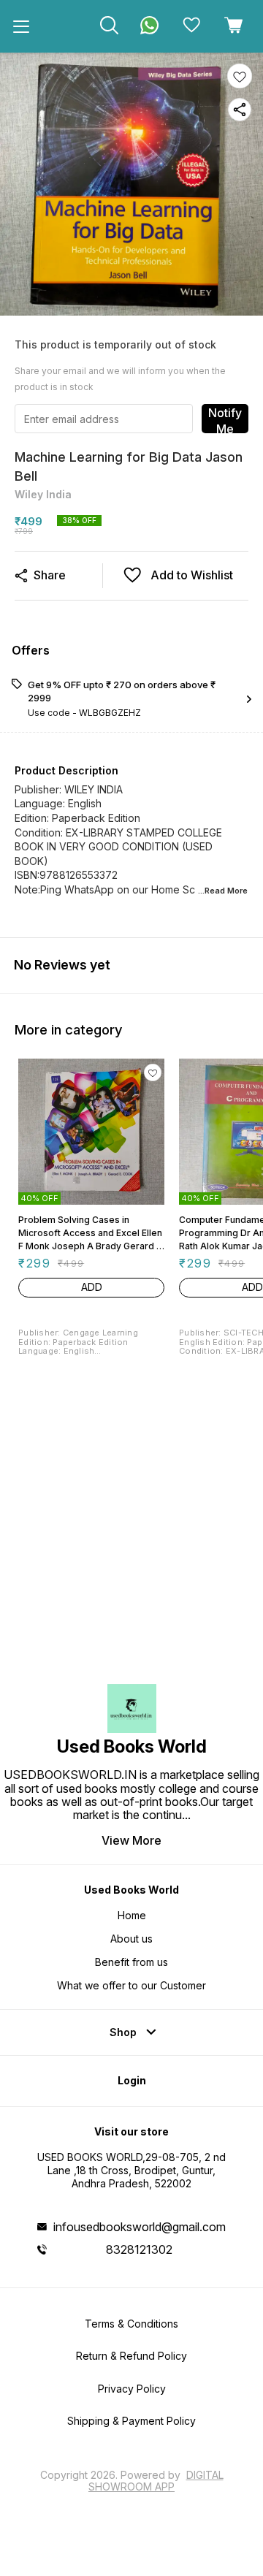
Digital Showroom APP (156, 2481)
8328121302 (139, 2249)
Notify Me (225, 419)
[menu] (21, 26)
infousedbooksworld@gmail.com (140, 2227)
